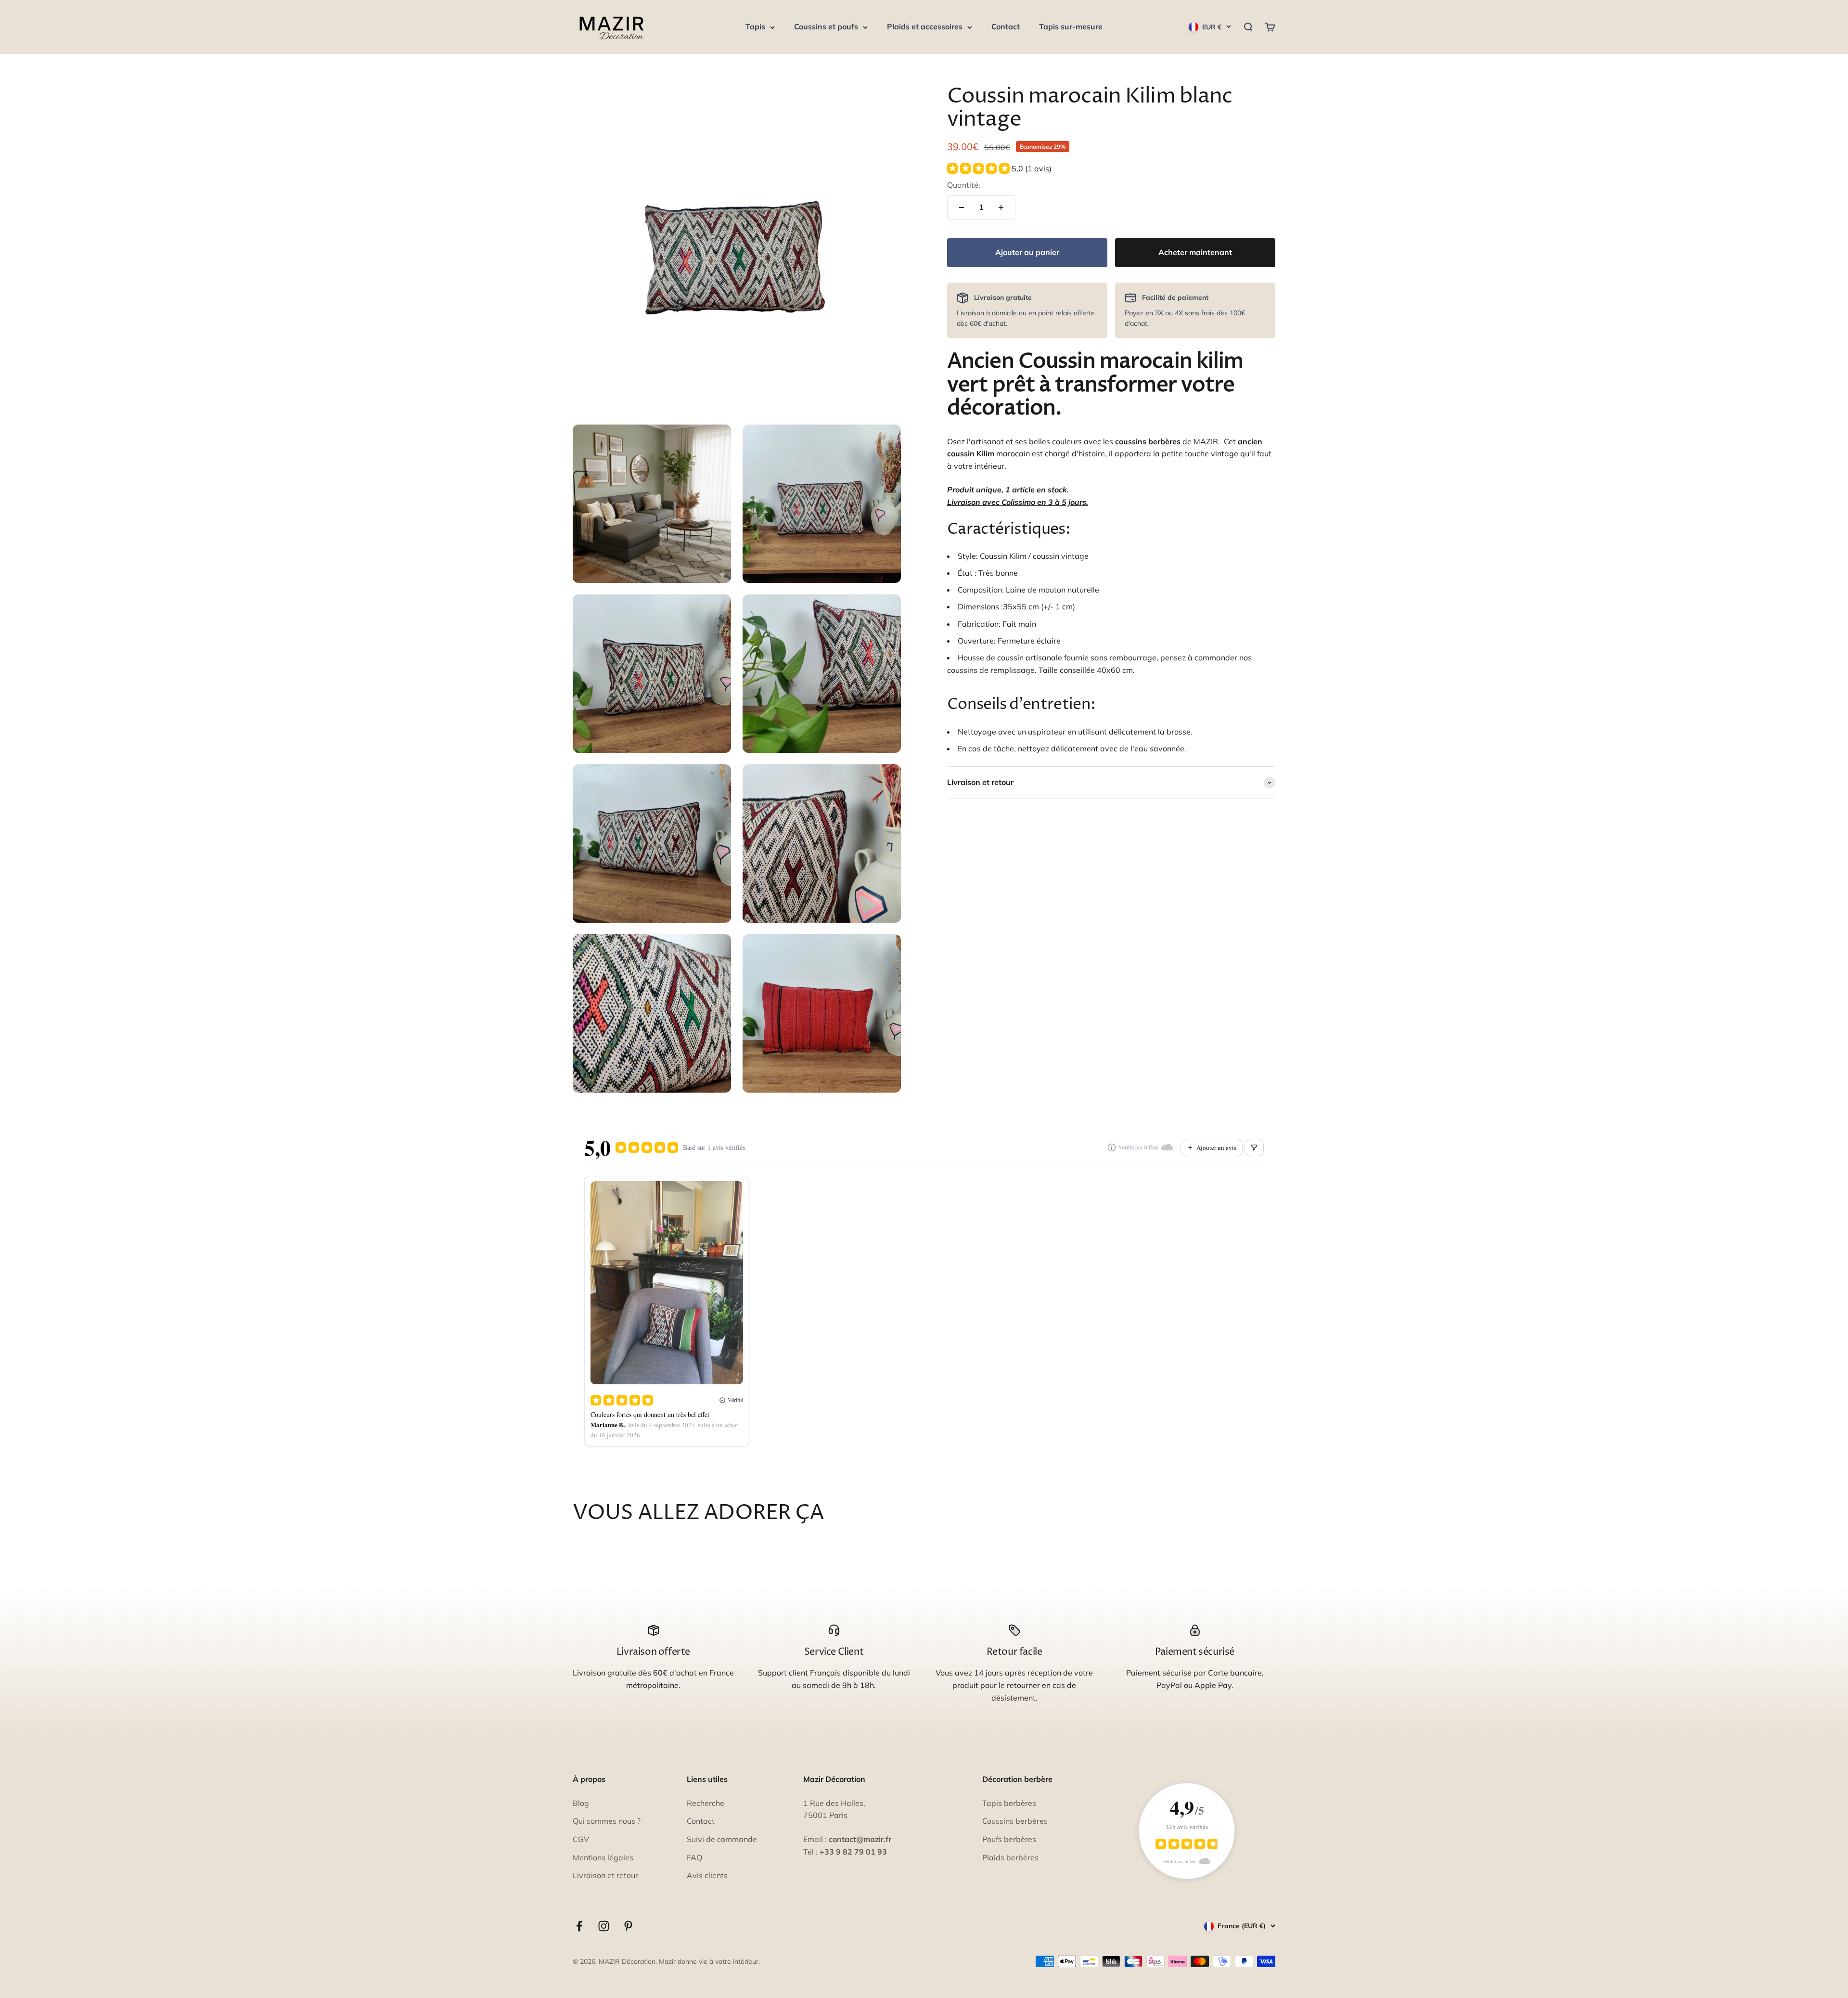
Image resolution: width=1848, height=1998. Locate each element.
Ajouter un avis (1216, 1147)
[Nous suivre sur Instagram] (604, 1926)
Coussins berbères (1015, 1821)
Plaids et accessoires (925, 26)
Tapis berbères (1009, 1803)
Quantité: (964, 185)
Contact (1006, 26)
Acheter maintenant (1195, 252)
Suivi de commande (722, 1839)
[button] (999, 168)
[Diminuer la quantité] (962, 207)
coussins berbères (1148, 441)
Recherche (706, 1803)
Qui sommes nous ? (607, 1821)
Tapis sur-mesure (1071, 26)
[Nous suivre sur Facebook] (579, 1926)
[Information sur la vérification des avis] (1112, 1147)
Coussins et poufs (826, 26)
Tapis (755, 26)
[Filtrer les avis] (1254, 1147)
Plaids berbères (1010, 1857)
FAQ (694, 1857)
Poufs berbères (1009, 1839)
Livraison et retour (605, 1875)
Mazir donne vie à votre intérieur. (709, 1961)
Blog (581, 1803)
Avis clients (707, 1875)
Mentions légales (603, 1857)
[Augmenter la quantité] (1001, 207)
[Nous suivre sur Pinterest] (628, 1926)
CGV (581, 1839)
